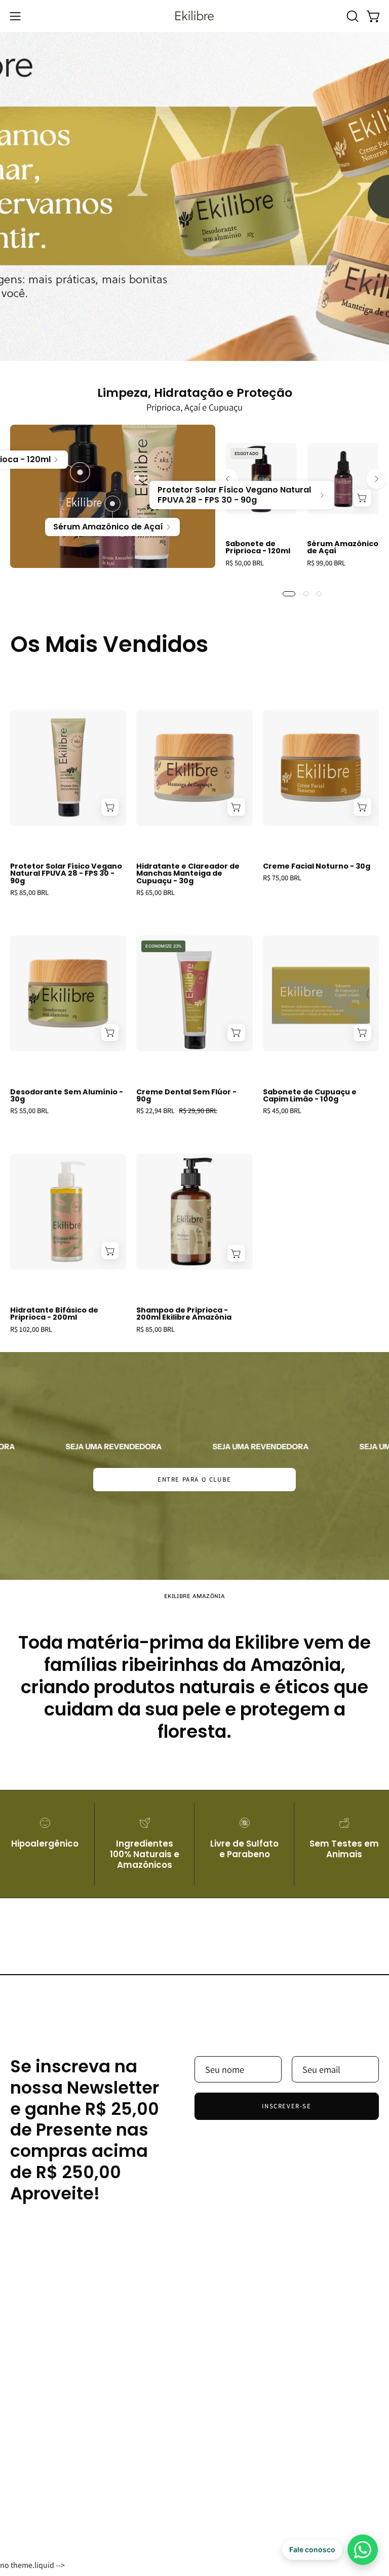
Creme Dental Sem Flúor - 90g (186, 1096)
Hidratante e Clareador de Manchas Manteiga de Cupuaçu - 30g (188, 873)
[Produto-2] (112, 504)
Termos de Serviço (240, 2489)
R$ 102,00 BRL (31, 1329)
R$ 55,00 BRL (29, 1111)
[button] (352, 16)
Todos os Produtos (46, 2470)
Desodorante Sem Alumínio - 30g (67, 1096)
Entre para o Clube (194, 1479)
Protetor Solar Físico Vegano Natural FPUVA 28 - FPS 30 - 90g (66, 873)
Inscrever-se (286, 2106)
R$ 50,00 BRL (245, 563)
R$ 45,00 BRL (282, 1111)
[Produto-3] (137, 478)
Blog (19, 2451)
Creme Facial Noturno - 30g (317, 866)
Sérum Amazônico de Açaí (343, 547)
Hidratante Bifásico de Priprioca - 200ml (54, 1314)
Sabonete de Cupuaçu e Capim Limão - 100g (310, 1096)
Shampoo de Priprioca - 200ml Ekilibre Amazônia (184, 1314)
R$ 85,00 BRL (29, 892)
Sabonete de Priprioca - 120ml (258, 547)
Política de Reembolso (247, 2470)
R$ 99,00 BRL (326, 563)
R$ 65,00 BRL (155, 892)
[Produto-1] (80, 472)
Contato (220, 2508)
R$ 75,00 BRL (282, 878)
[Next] (376, 479)
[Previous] (228, 479)
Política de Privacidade (248, 2451)
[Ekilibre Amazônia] (194, 16)
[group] (302, 510)
